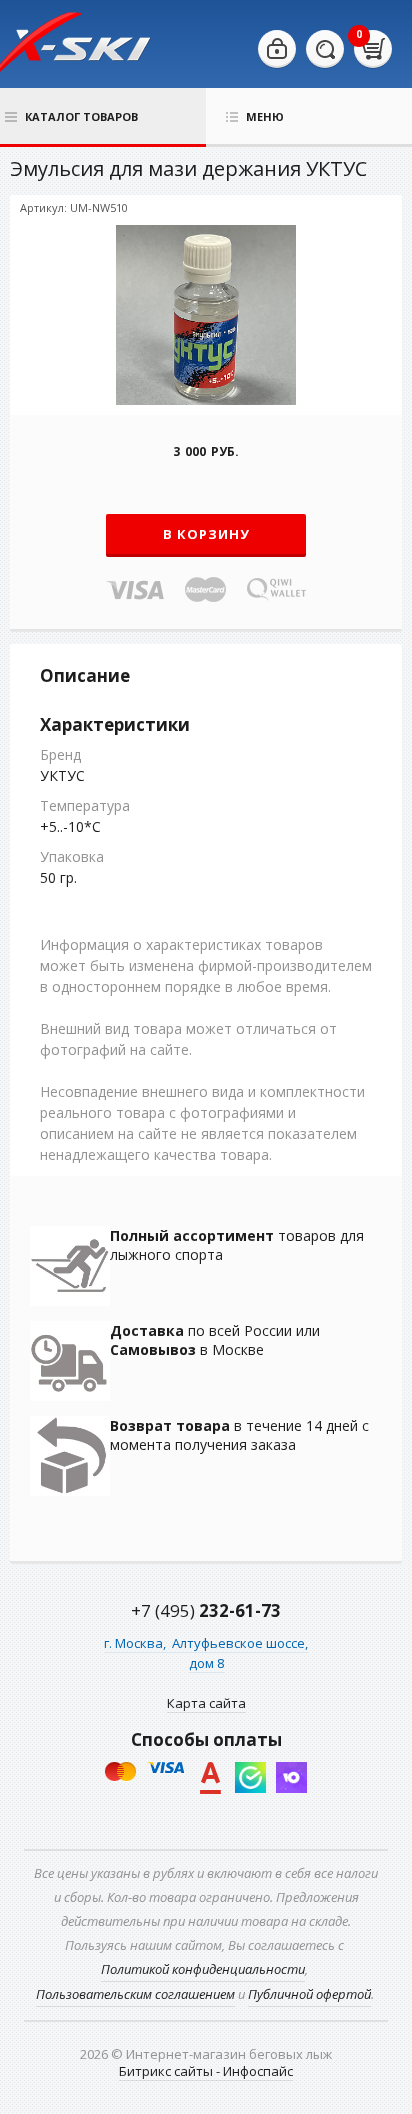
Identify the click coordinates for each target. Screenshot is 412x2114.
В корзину (206, 534)
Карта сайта (206, 1703)
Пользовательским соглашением (135, 1994)
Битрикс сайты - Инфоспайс (206, 2071)
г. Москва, (136, 1643)
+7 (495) (206, 1610)
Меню (265, 116)
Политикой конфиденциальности (203, 1969)
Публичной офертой (309, 1994)
